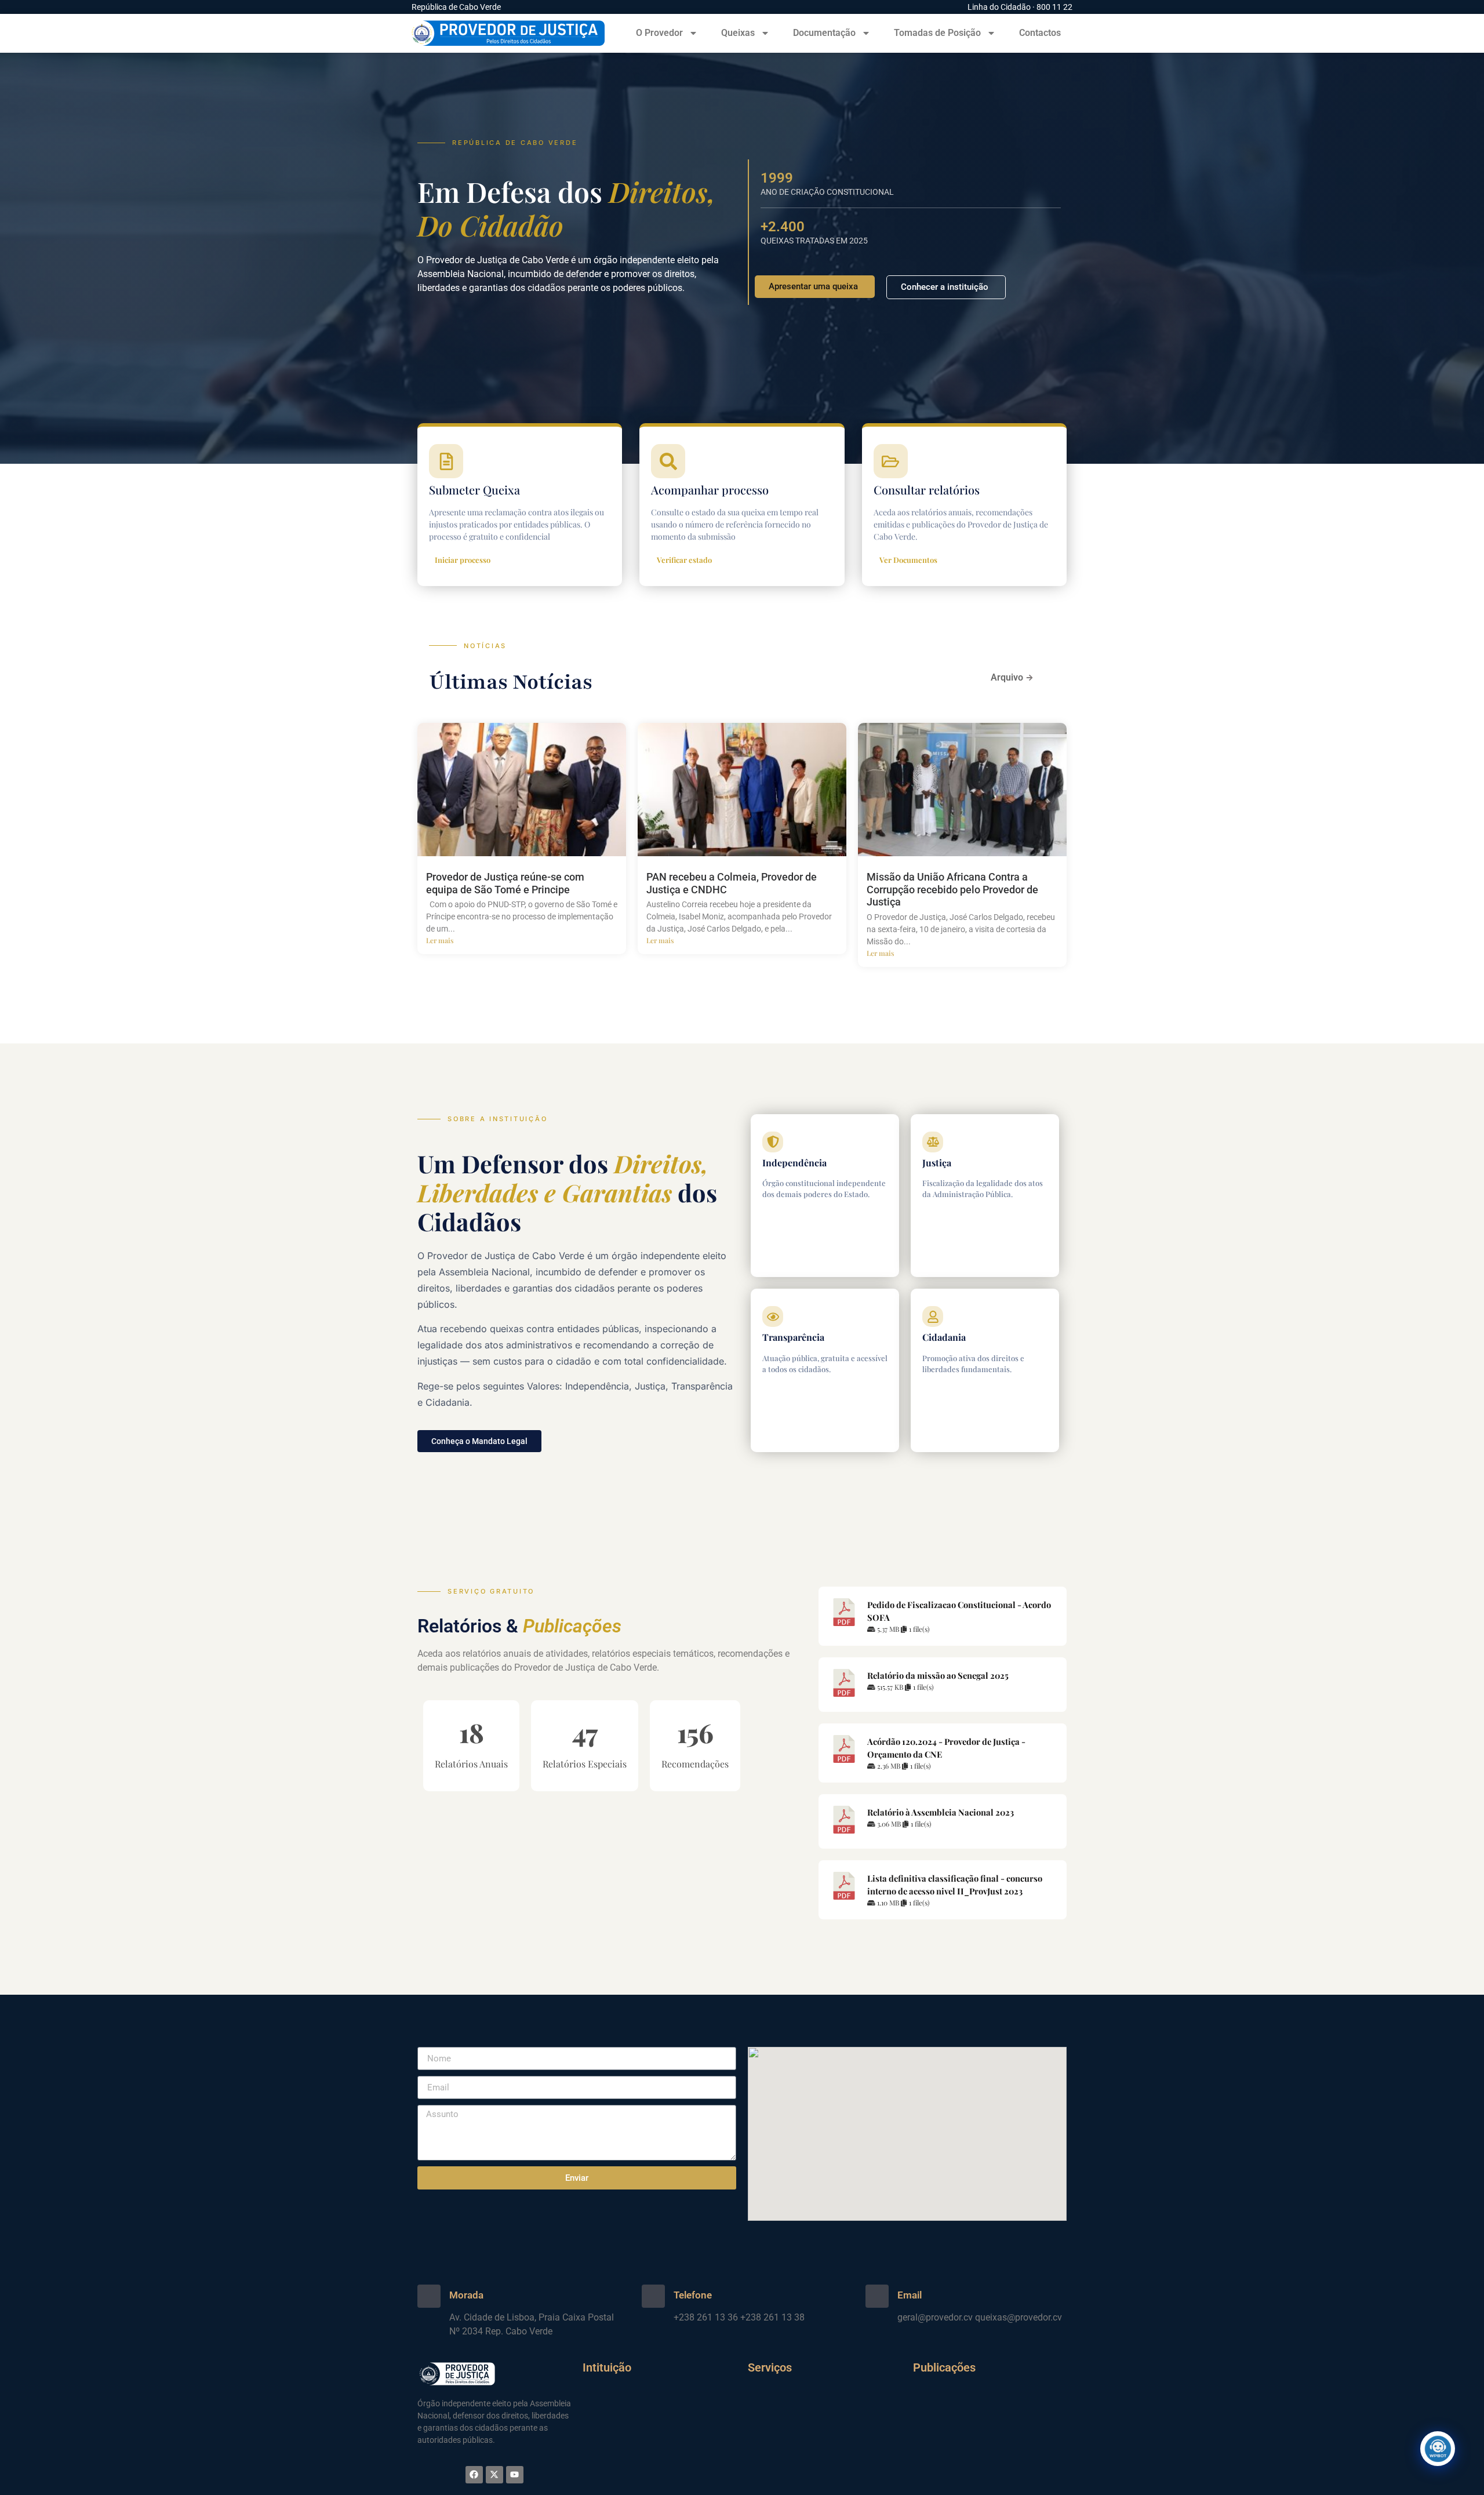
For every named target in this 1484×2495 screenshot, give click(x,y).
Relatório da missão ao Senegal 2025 (938, 1675)
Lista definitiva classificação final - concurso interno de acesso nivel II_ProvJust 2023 (955, 1885)
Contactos (1040, 33)
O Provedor (659, 33)
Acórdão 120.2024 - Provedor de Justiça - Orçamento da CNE (946, 1748)
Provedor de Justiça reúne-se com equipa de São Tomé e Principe (505, 883)
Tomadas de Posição (937, 33)
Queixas (738, 33)
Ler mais (440, 940)
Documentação (824, 33)
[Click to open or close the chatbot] (1438, 2449)
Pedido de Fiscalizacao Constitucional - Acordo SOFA (959, 1611)
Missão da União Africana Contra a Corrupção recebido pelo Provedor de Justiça (952, 889)
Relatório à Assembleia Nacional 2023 (941, 1812)
